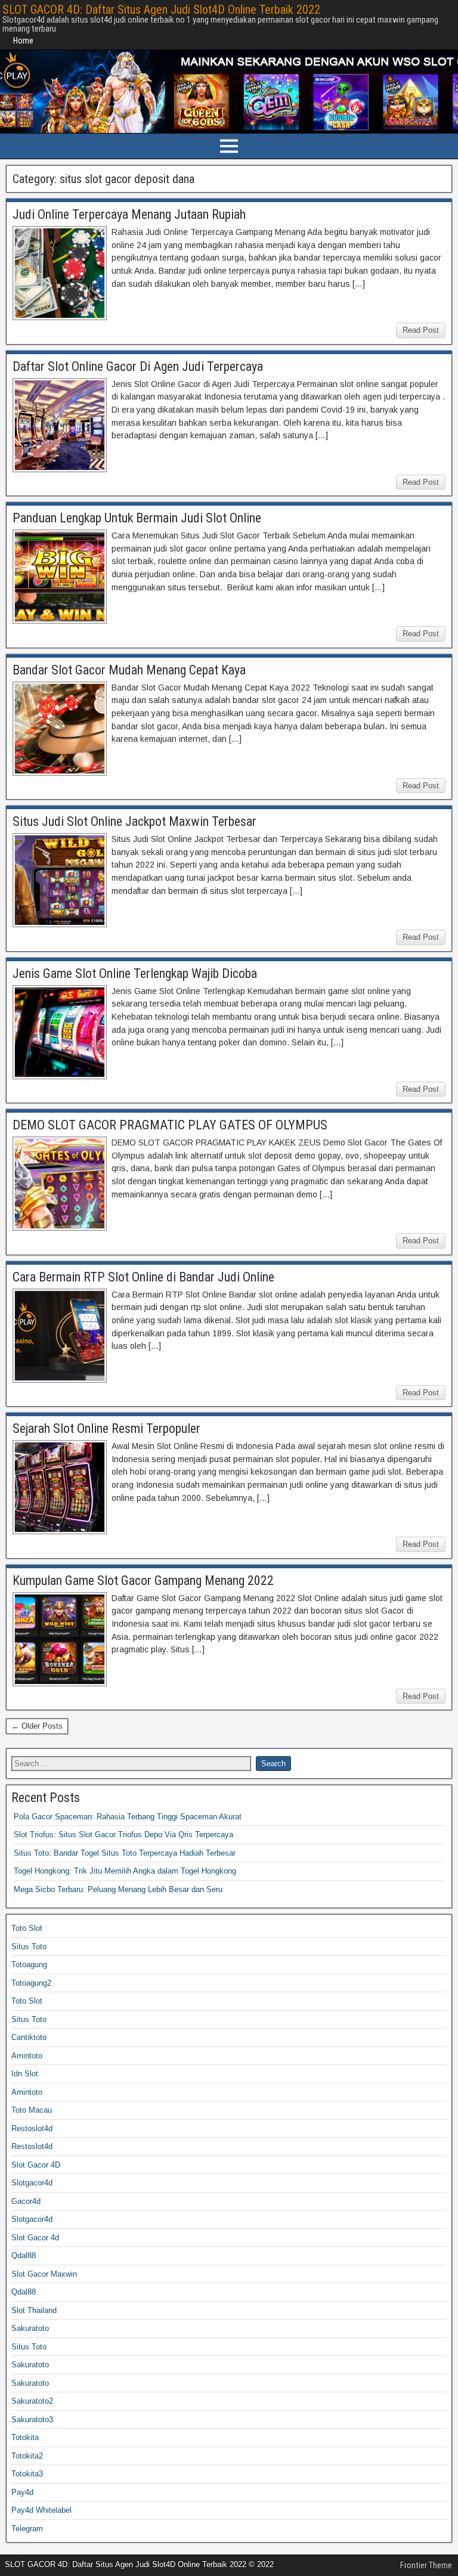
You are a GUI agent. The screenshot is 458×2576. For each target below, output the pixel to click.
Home (23, 41)
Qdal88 (24, 2255)
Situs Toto (29, 1947)
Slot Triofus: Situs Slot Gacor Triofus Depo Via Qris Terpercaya (123, 1835)
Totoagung (29, 1964)
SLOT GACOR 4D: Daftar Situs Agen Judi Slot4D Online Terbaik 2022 (161, 10)
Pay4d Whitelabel (41, 2510)
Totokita (25, 2437)
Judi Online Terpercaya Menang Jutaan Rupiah (129, 214)
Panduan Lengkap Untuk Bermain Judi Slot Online (137, 518)
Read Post (421, 330)
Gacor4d (26, 2201)
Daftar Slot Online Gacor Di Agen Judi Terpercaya (138, 366)
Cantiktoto (29, 2037)
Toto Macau (32, 2110)
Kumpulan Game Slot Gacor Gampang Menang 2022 (143, 1580)
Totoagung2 (31, 1983)
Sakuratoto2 (32, 2401)
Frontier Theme (426, 2565)
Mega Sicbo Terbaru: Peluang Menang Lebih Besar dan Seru (118, 1889)
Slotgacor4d (32, 2183)
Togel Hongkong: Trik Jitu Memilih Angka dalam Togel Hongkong (125, 1871)
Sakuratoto (30, 2328)
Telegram (27, 2529)
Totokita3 (27, 2474)
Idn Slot (25, 2074)
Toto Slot (27, 1928)
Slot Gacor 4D (36, 2165)
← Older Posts (37, 1726)
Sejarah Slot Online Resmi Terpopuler (106, 1428)
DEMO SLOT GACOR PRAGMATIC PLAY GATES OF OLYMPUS (170, 1125)
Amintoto (27, 2056)
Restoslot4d (32, 2128)
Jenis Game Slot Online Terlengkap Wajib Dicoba (135, 973)
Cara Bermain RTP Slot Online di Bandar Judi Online (143, 1277)
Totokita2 (27, 2456)
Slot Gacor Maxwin (44, 2274)
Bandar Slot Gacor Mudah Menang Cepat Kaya (129, 670)
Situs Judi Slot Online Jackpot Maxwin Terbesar (134, 821)
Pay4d (22, 2492)
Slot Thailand (34, 2310)
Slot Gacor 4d (35, 2238)
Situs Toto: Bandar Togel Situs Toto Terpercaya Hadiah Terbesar (125, 1853)
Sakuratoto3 (32, 2419)
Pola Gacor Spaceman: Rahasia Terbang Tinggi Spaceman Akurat (128, 1817)
